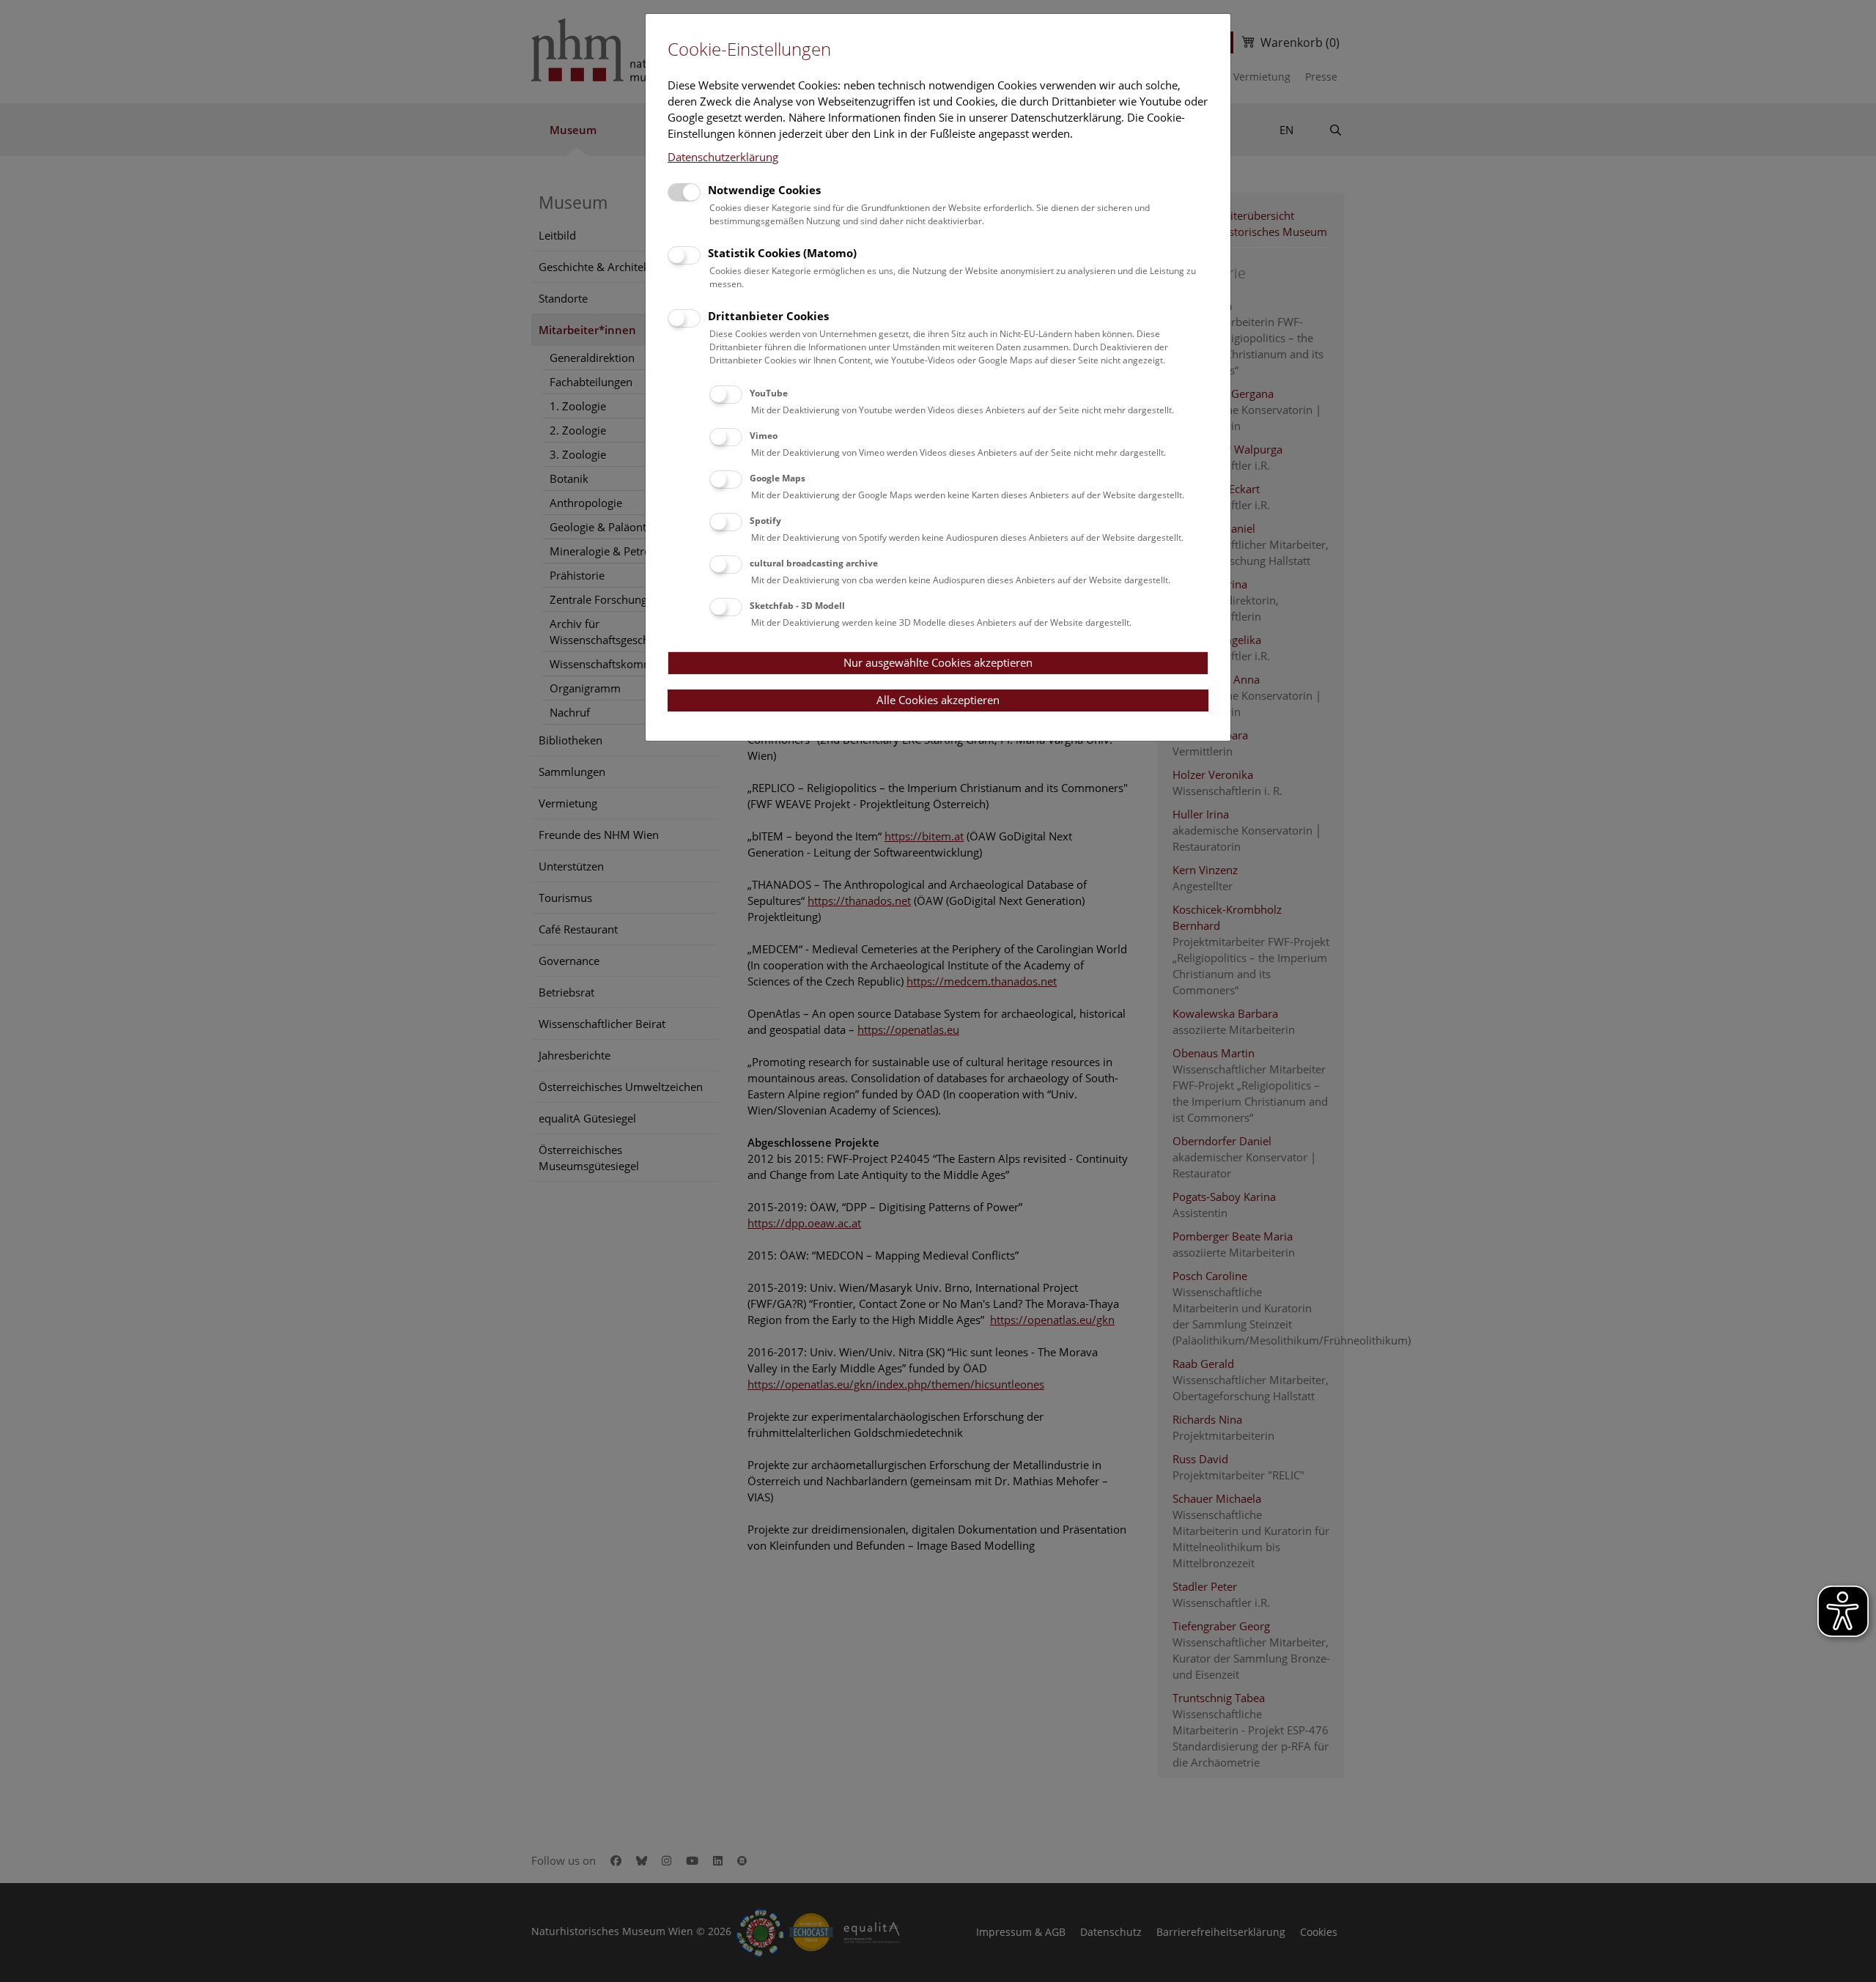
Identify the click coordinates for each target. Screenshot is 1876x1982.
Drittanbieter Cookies (768, 316)
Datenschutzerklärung (723, 157)
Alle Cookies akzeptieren (938, 700)
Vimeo (764, 436)
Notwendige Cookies (764, 190)
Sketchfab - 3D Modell (797, 606)
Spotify (765, 521)
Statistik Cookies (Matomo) (782, 253)
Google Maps (778, 478)
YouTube (769, 393)
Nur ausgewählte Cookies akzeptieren (938, 662)
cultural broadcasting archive (814, 563)
